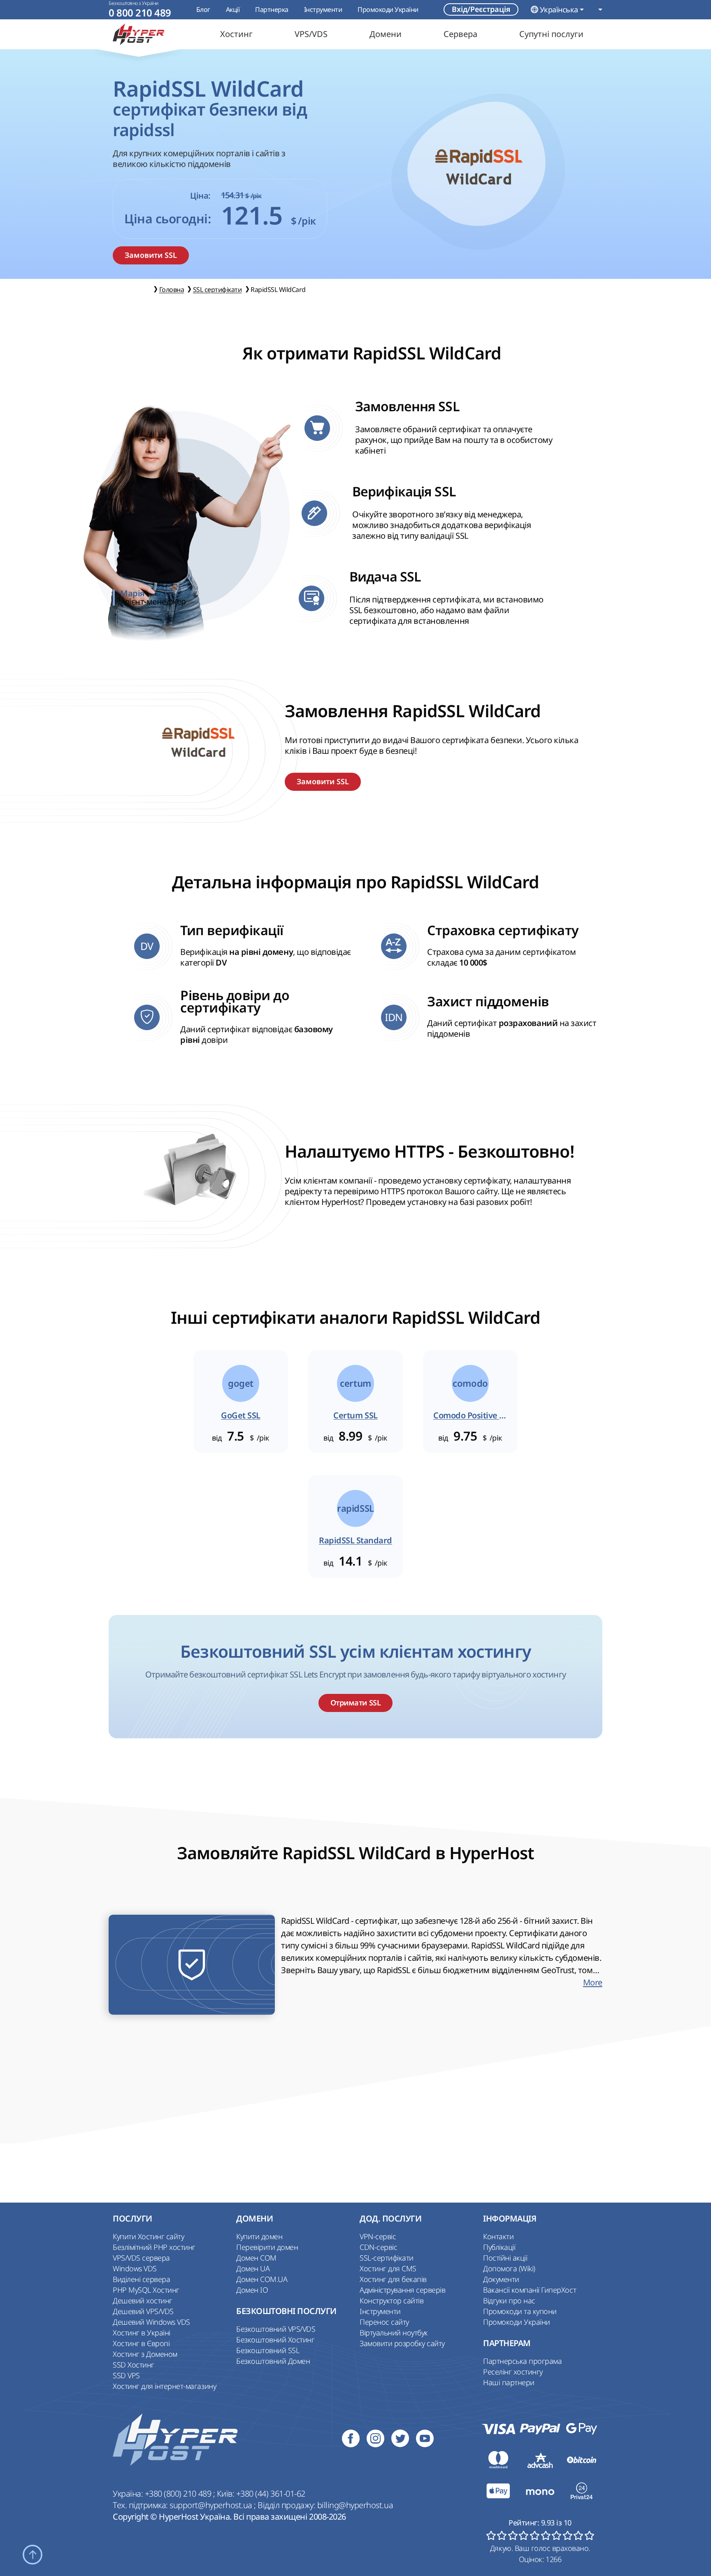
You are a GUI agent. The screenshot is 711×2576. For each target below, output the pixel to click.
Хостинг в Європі (141, 2343)
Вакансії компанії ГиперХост (530, 2290)
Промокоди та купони (520, 2311)
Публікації (499, 2247)
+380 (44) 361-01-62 (271, 2494)
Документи (501, 2279)
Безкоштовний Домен (273, 2361)
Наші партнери (509, 2382)
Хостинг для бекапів (393, 2279)
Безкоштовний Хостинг (275, 2340)
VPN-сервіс (378, 2236)
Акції (233, 9)
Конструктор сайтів (392, 2300)
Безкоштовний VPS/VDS (276, 2329)
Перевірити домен (267, 2247)
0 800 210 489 (140, 13)
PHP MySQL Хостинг (146, 2290)
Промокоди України (388, 9)
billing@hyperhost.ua (355, 2505)
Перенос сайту (384, 2322)
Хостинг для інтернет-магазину (164, 2386)
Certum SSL (355, 1415)
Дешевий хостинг (143, 2300)
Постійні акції (505, 2258)
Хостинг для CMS (388, 2268)
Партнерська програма (522, 2361)
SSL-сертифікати (387, 2258)
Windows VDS (135, 2268)
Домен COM (256, 2258)
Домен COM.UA (262, 2279)
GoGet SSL (241, 1415)
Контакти (498, 2236)
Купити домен (259, 2236)
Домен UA (253, 2268)
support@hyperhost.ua (212, 2505)
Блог (203, 9)
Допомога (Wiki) (509, 2268)
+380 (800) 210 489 (179, 2494)
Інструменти (323, 9)
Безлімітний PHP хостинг (154, 2247)
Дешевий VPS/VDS (143, 2311)
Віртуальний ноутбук (394, 2333)
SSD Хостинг (134, 2365)
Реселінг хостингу (513, 2372)
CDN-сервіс (378, 2247)
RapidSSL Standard (355, 1541)
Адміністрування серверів (402, 2290)
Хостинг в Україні (142, 2333)
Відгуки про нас (509, 2300)
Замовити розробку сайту (402, 2343)
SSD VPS (126, 2375)
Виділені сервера (141, 2279)
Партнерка (272, 9)
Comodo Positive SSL (470, 1415)
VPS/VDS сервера (141, 2258)
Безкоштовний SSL (268, 2350)
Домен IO (252, 2290)
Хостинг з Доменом (145, 2354)
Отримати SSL (355, 1703)
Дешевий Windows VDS (151, 2322)
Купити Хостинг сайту (148, 2236)
